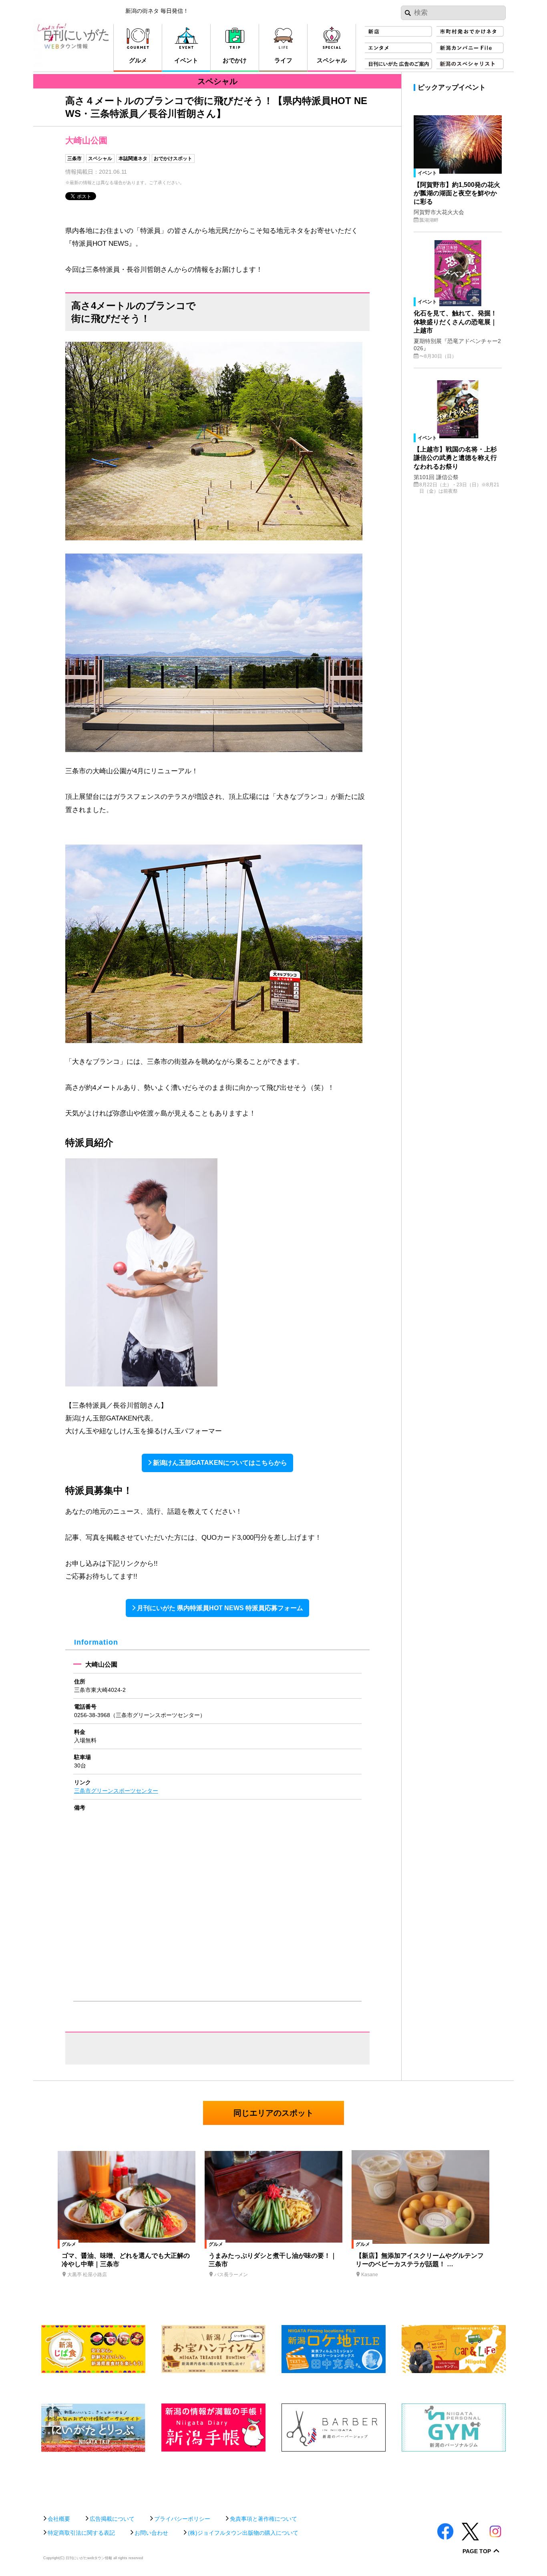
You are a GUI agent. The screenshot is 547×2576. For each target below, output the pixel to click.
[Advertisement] (273, 2479)
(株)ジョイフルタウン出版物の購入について (243, 2533)
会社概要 (59, 2519)
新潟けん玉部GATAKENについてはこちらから (220, 1463)
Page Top (477, 2551)
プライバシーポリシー (182, 2519)
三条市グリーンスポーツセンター (116, 1791)
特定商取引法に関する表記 (81, 2533)
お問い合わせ (151, 2533)
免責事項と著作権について (263, 2519)
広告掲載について (112, 2519)
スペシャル (100, 158)
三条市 (74, 158)
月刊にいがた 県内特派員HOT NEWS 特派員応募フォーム (220, 1608)
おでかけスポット (173, 158)
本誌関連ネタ (133, 158)
